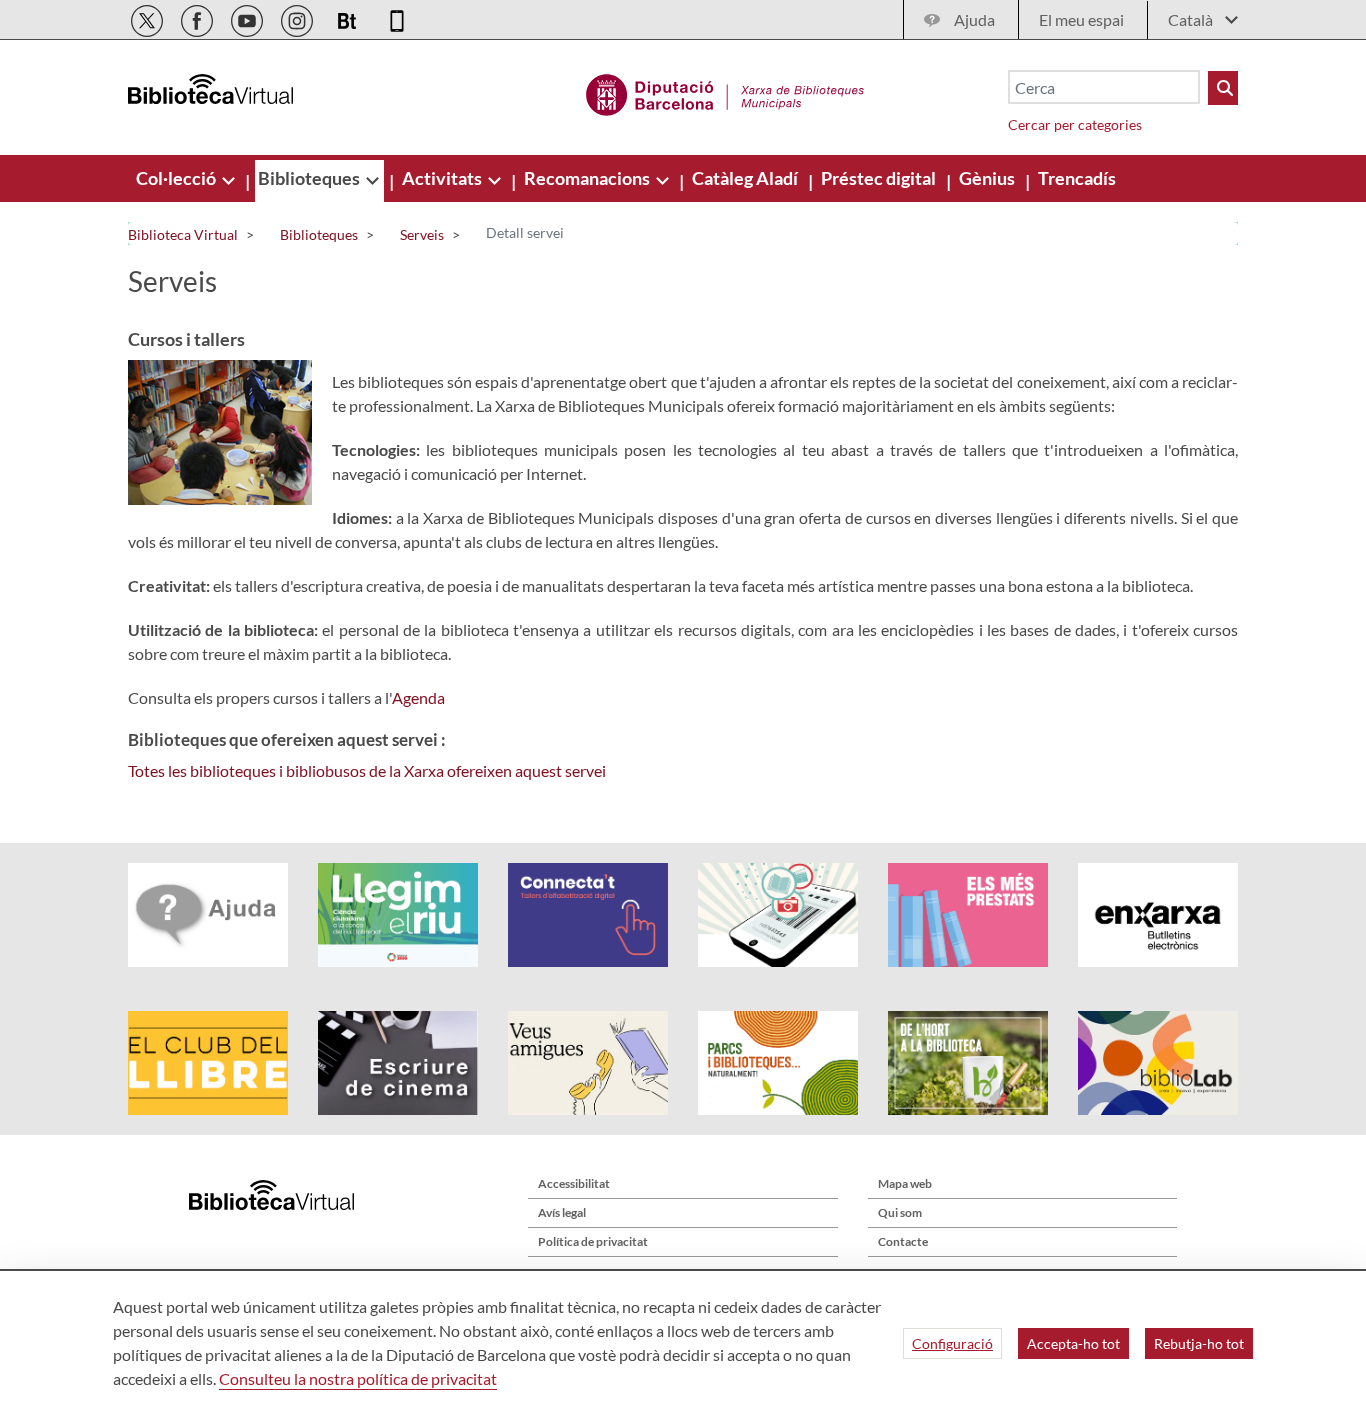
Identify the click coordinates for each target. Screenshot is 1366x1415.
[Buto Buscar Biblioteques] (1223, 88)
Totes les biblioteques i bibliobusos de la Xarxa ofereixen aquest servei (367, 770)
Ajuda (974, 19)
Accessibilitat (574, 1183)
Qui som (900, 1212)
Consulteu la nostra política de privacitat (358, 1378)
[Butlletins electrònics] (348, 17)
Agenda (418, 697)
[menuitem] (177, 178)
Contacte (903, 1241)
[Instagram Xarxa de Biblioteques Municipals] (298, 17)
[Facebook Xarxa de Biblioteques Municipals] (198, 17)
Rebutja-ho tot (1199, 1343)
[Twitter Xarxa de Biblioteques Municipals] (148, 17)
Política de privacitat (593, 1241)
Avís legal (562, 1212)
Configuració (952, 1343)
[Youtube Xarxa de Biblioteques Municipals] (248, 17)
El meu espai (1081, 19)
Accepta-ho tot (1073, 1343)
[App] (397, 17)
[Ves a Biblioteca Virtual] (725, 92)
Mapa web (905, 1183)
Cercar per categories (1075, 124)
